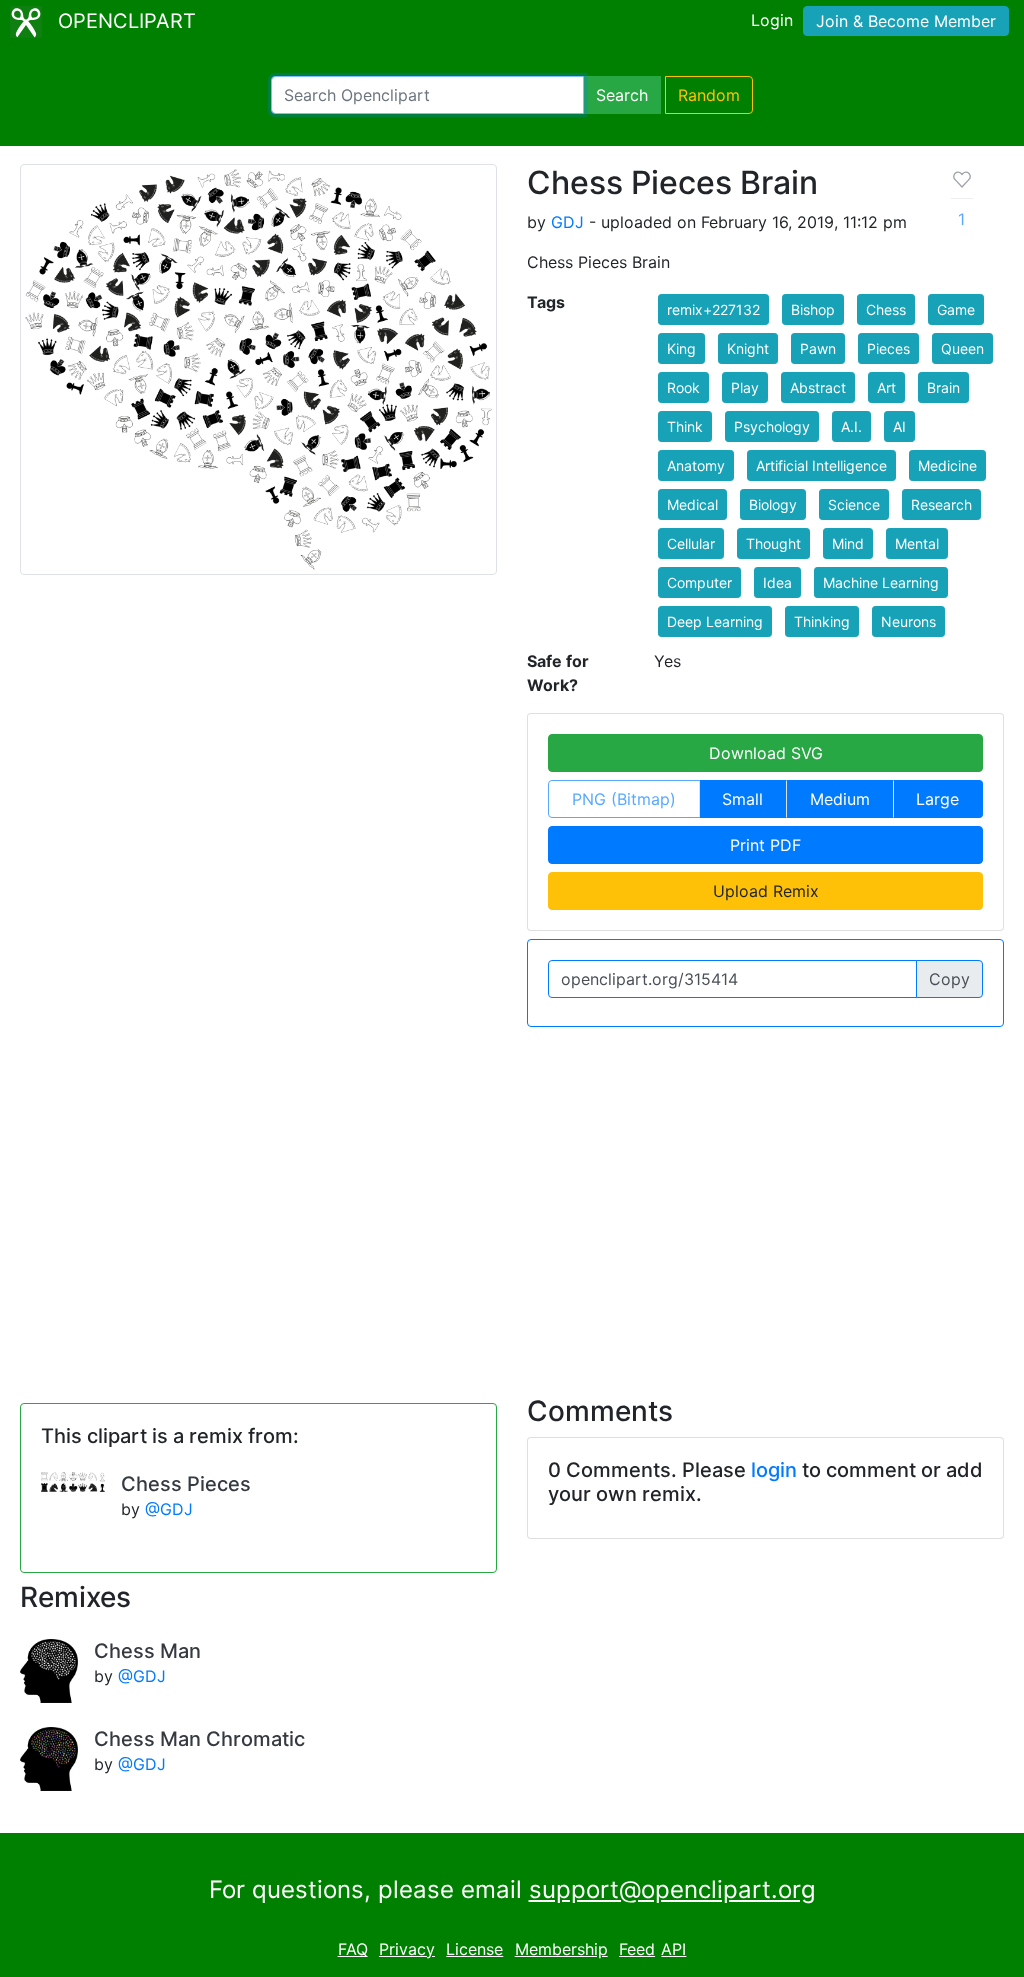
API (673, 1949)
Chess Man (147, 1651)
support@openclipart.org (672, 1889)
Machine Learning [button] (881, 582)
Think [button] (685, 426)
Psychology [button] (772, 426)
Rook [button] (683, 387)
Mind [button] (848, 543)
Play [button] (745, 387)
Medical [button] (692, 504)
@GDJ (169, 1509)
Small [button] (742, 799)
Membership (561, 1949)
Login (772, 20)
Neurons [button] (908, 621)
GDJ (567, 222)
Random (709, 95)
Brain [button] (943, 387)
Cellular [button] (691, 543)
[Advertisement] (512, 1199)
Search (622, 95)
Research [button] (941, 504)
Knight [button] (748, 348)
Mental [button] (917, 543)
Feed (637, 1949)
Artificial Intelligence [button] (821, 465)
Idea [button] (777, 582)
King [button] (681, 348)
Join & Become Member (906, 21)
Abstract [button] (818, 387)
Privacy (407, 1949)
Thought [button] (773, 543)
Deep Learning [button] (715, 621)
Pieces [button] (888, 348)
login (774, 1470)
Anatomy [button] (696, 465)
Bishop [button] (813, 309)
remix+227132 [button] (713, 309)
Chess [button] (886, 309)
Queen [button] (962, 348)
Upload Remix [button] (766, 891)
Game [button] (956, 309)
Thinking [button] (822, 621)
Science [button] (854, 504)
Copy (949, 979)
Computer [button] (699, 582)
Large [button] (937, 799)
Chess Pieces (186, 1484)
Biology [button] (773, 504)
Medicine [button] (947, 465)
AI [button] (899, 426)
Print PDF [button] (765, 845)
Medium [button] (840, 799)
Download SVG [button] (766, 753)
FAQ (353, 1949)
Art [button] (886, 387)
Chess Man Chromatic (199, 1739)
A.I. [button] (851, 426)
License (474, 1949)
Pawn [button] (818, 348)
